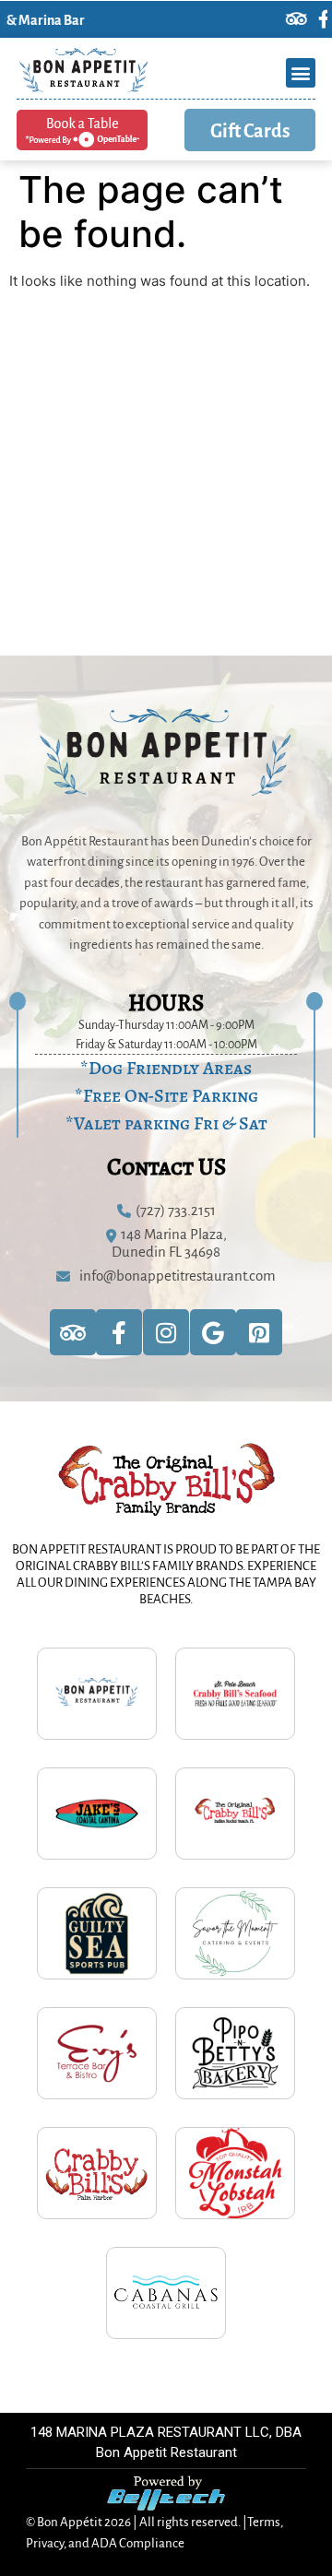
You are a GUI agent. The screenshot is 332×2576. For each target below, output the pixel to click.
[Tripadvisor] (270, 19)
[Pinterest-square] (259, 1332)
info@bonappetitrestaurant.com (178, 1275)
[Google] (213, 1332)
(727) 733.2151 (176, 1209)
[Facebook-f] (298, 19)
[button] (301, 73)
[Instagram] (166, 1332)
